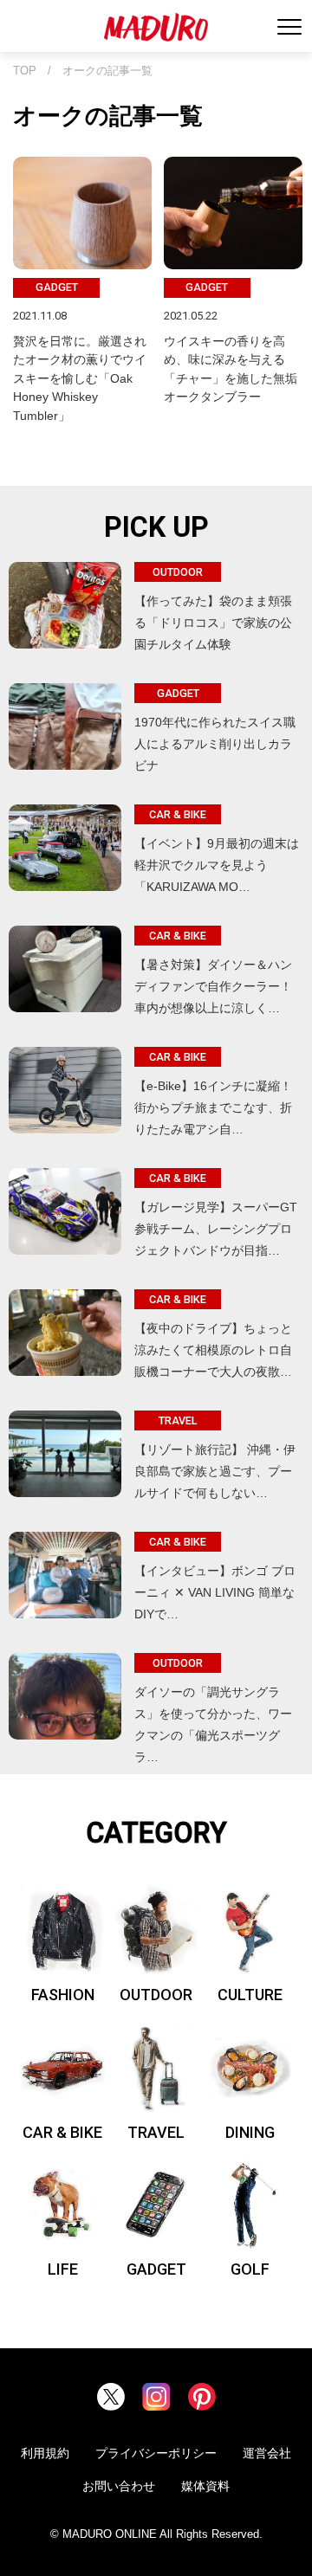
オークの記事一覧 (107, 71)
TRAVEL (156, 2132)
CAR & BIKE (62, 2132)
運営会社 (267, 2453)
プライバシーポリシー (156, 2453)
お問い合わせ (119, 2486)
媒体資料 (205, 2486)
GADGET (156, 2269)
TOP (25, 71)
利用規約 (45, 2453)
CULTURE (250, 1995)
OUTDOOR (156, 1995)
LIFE (63, 2269)
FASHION (63, 1995)
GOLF (250, 2269)
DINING (250, 2132)
